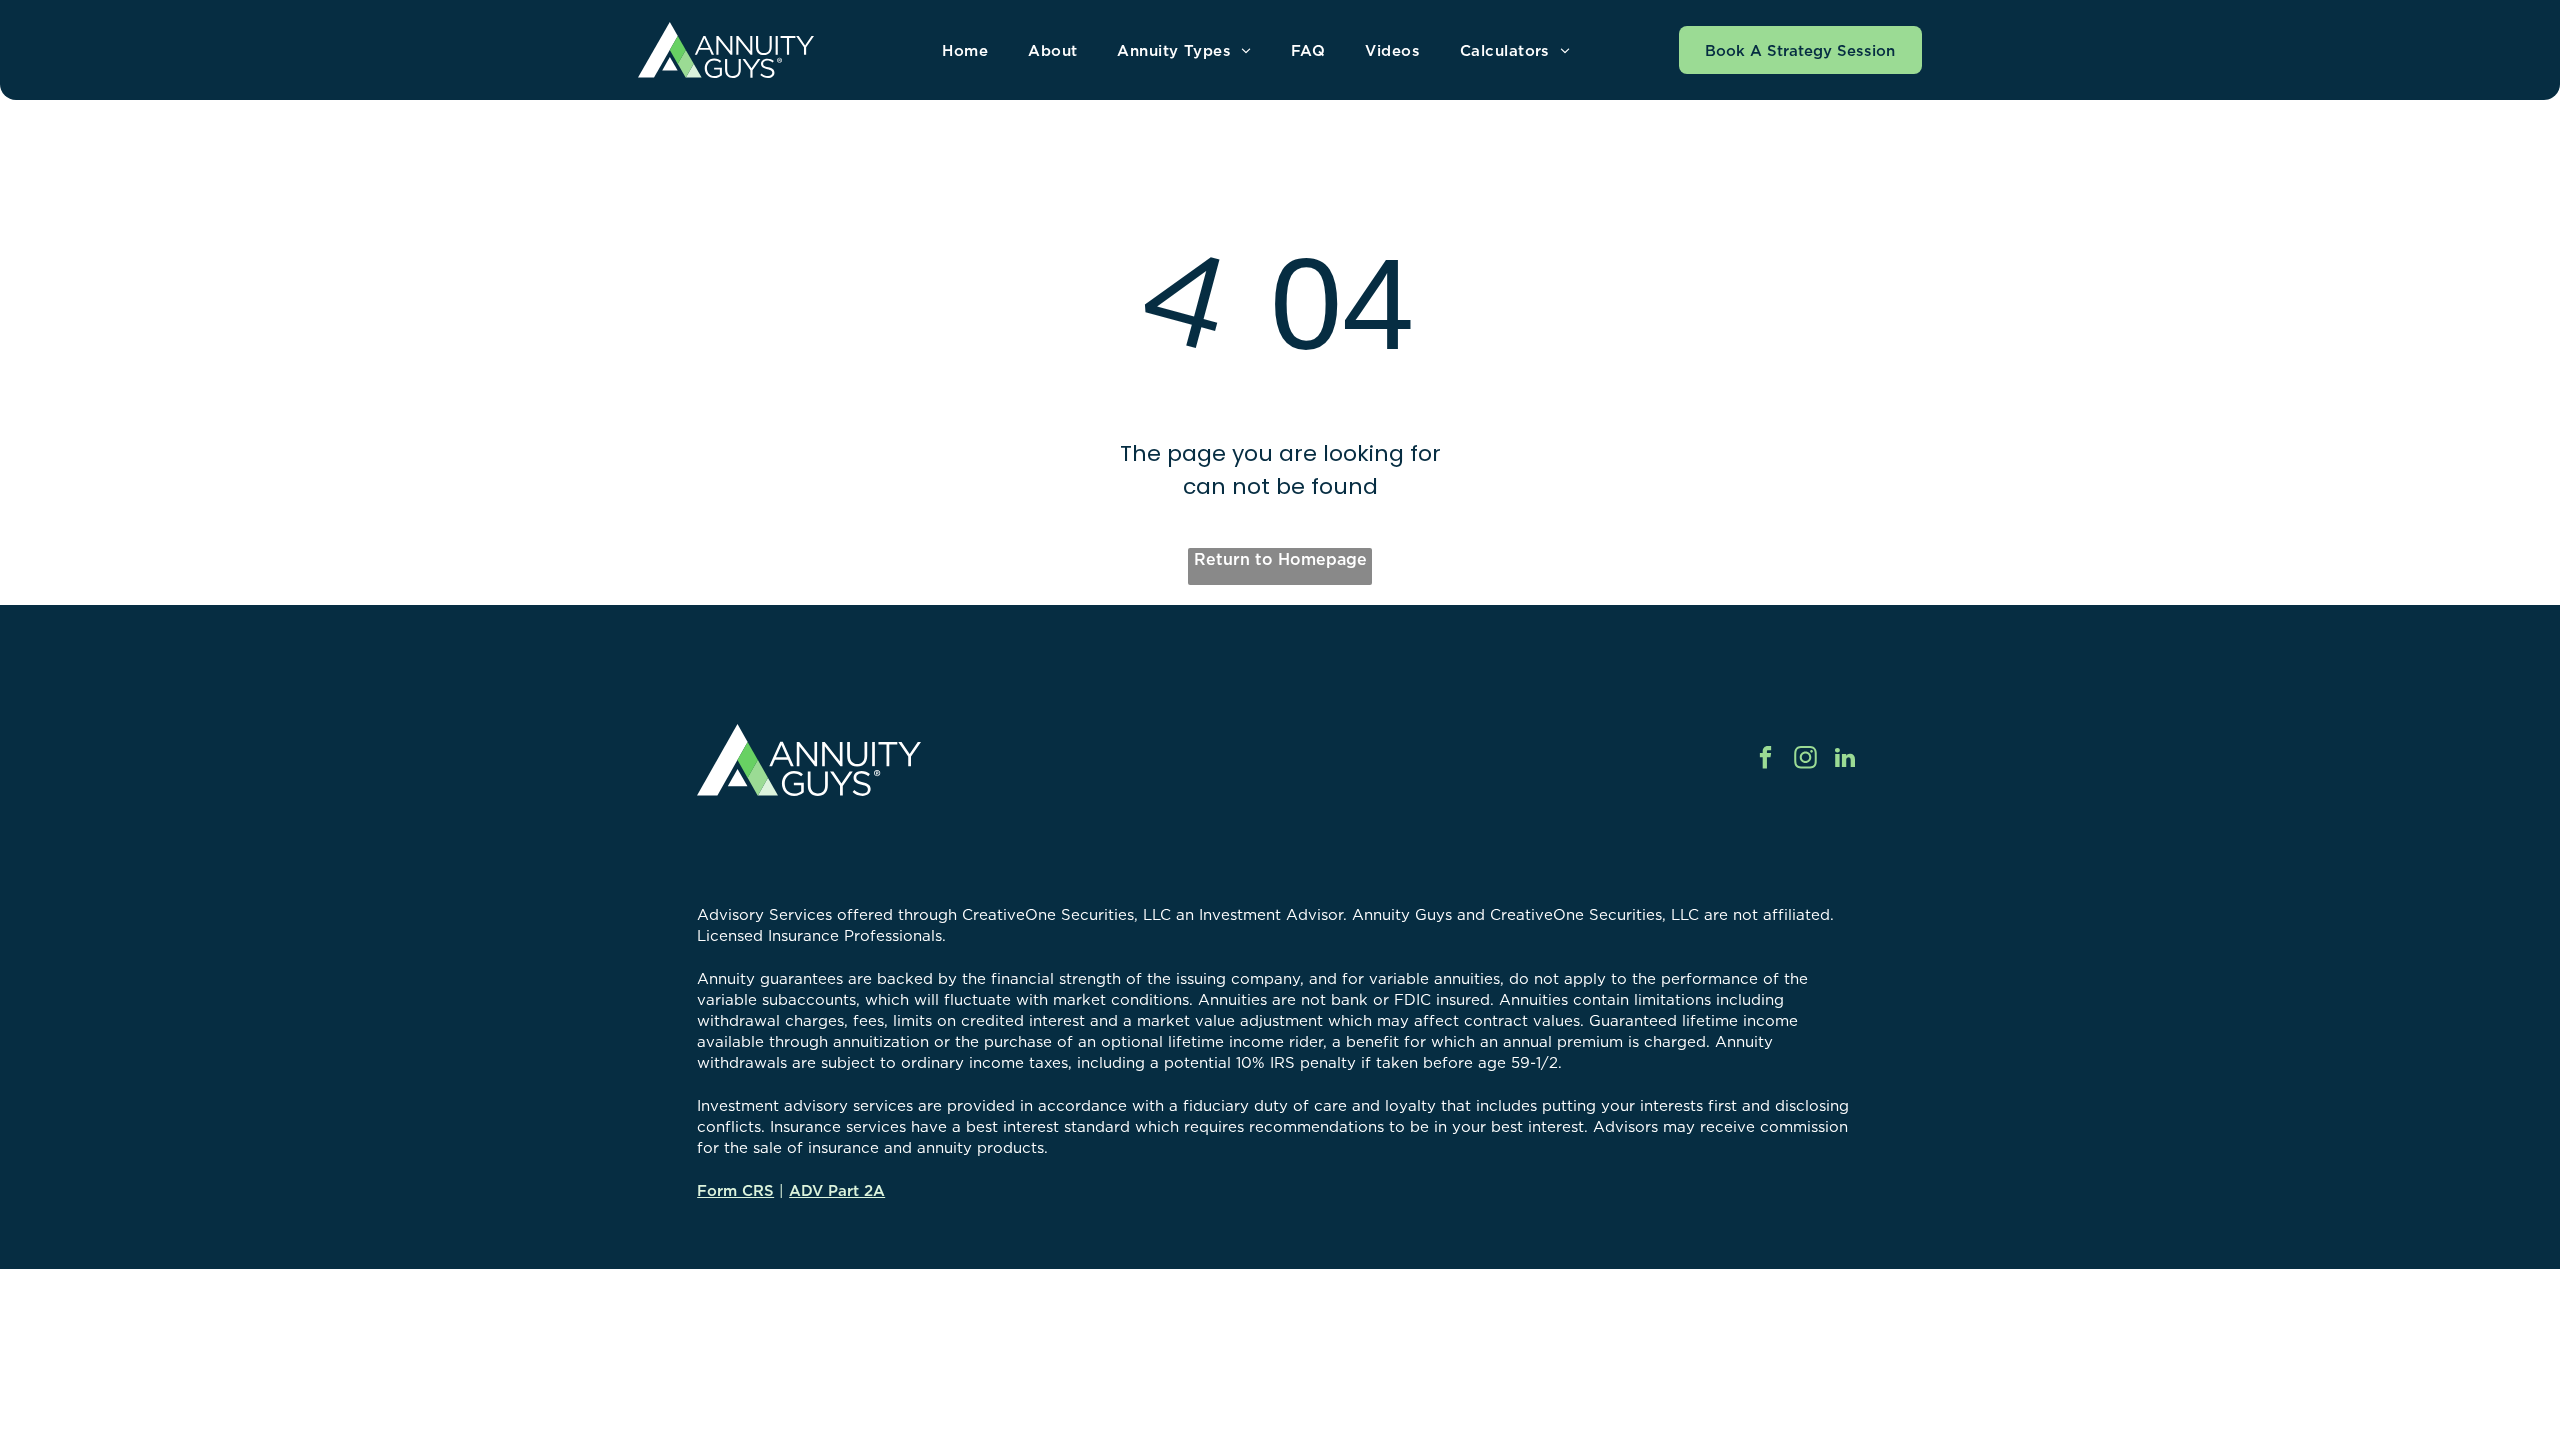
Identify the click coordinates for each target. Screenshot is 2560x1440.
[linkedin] (1845, 760)
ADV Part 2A (837, 1190)
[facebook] (1765, 760)
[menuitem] (965, 50)
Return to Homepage (1280, 559)
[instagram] (1805, 760)
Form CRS (735, 1190)
